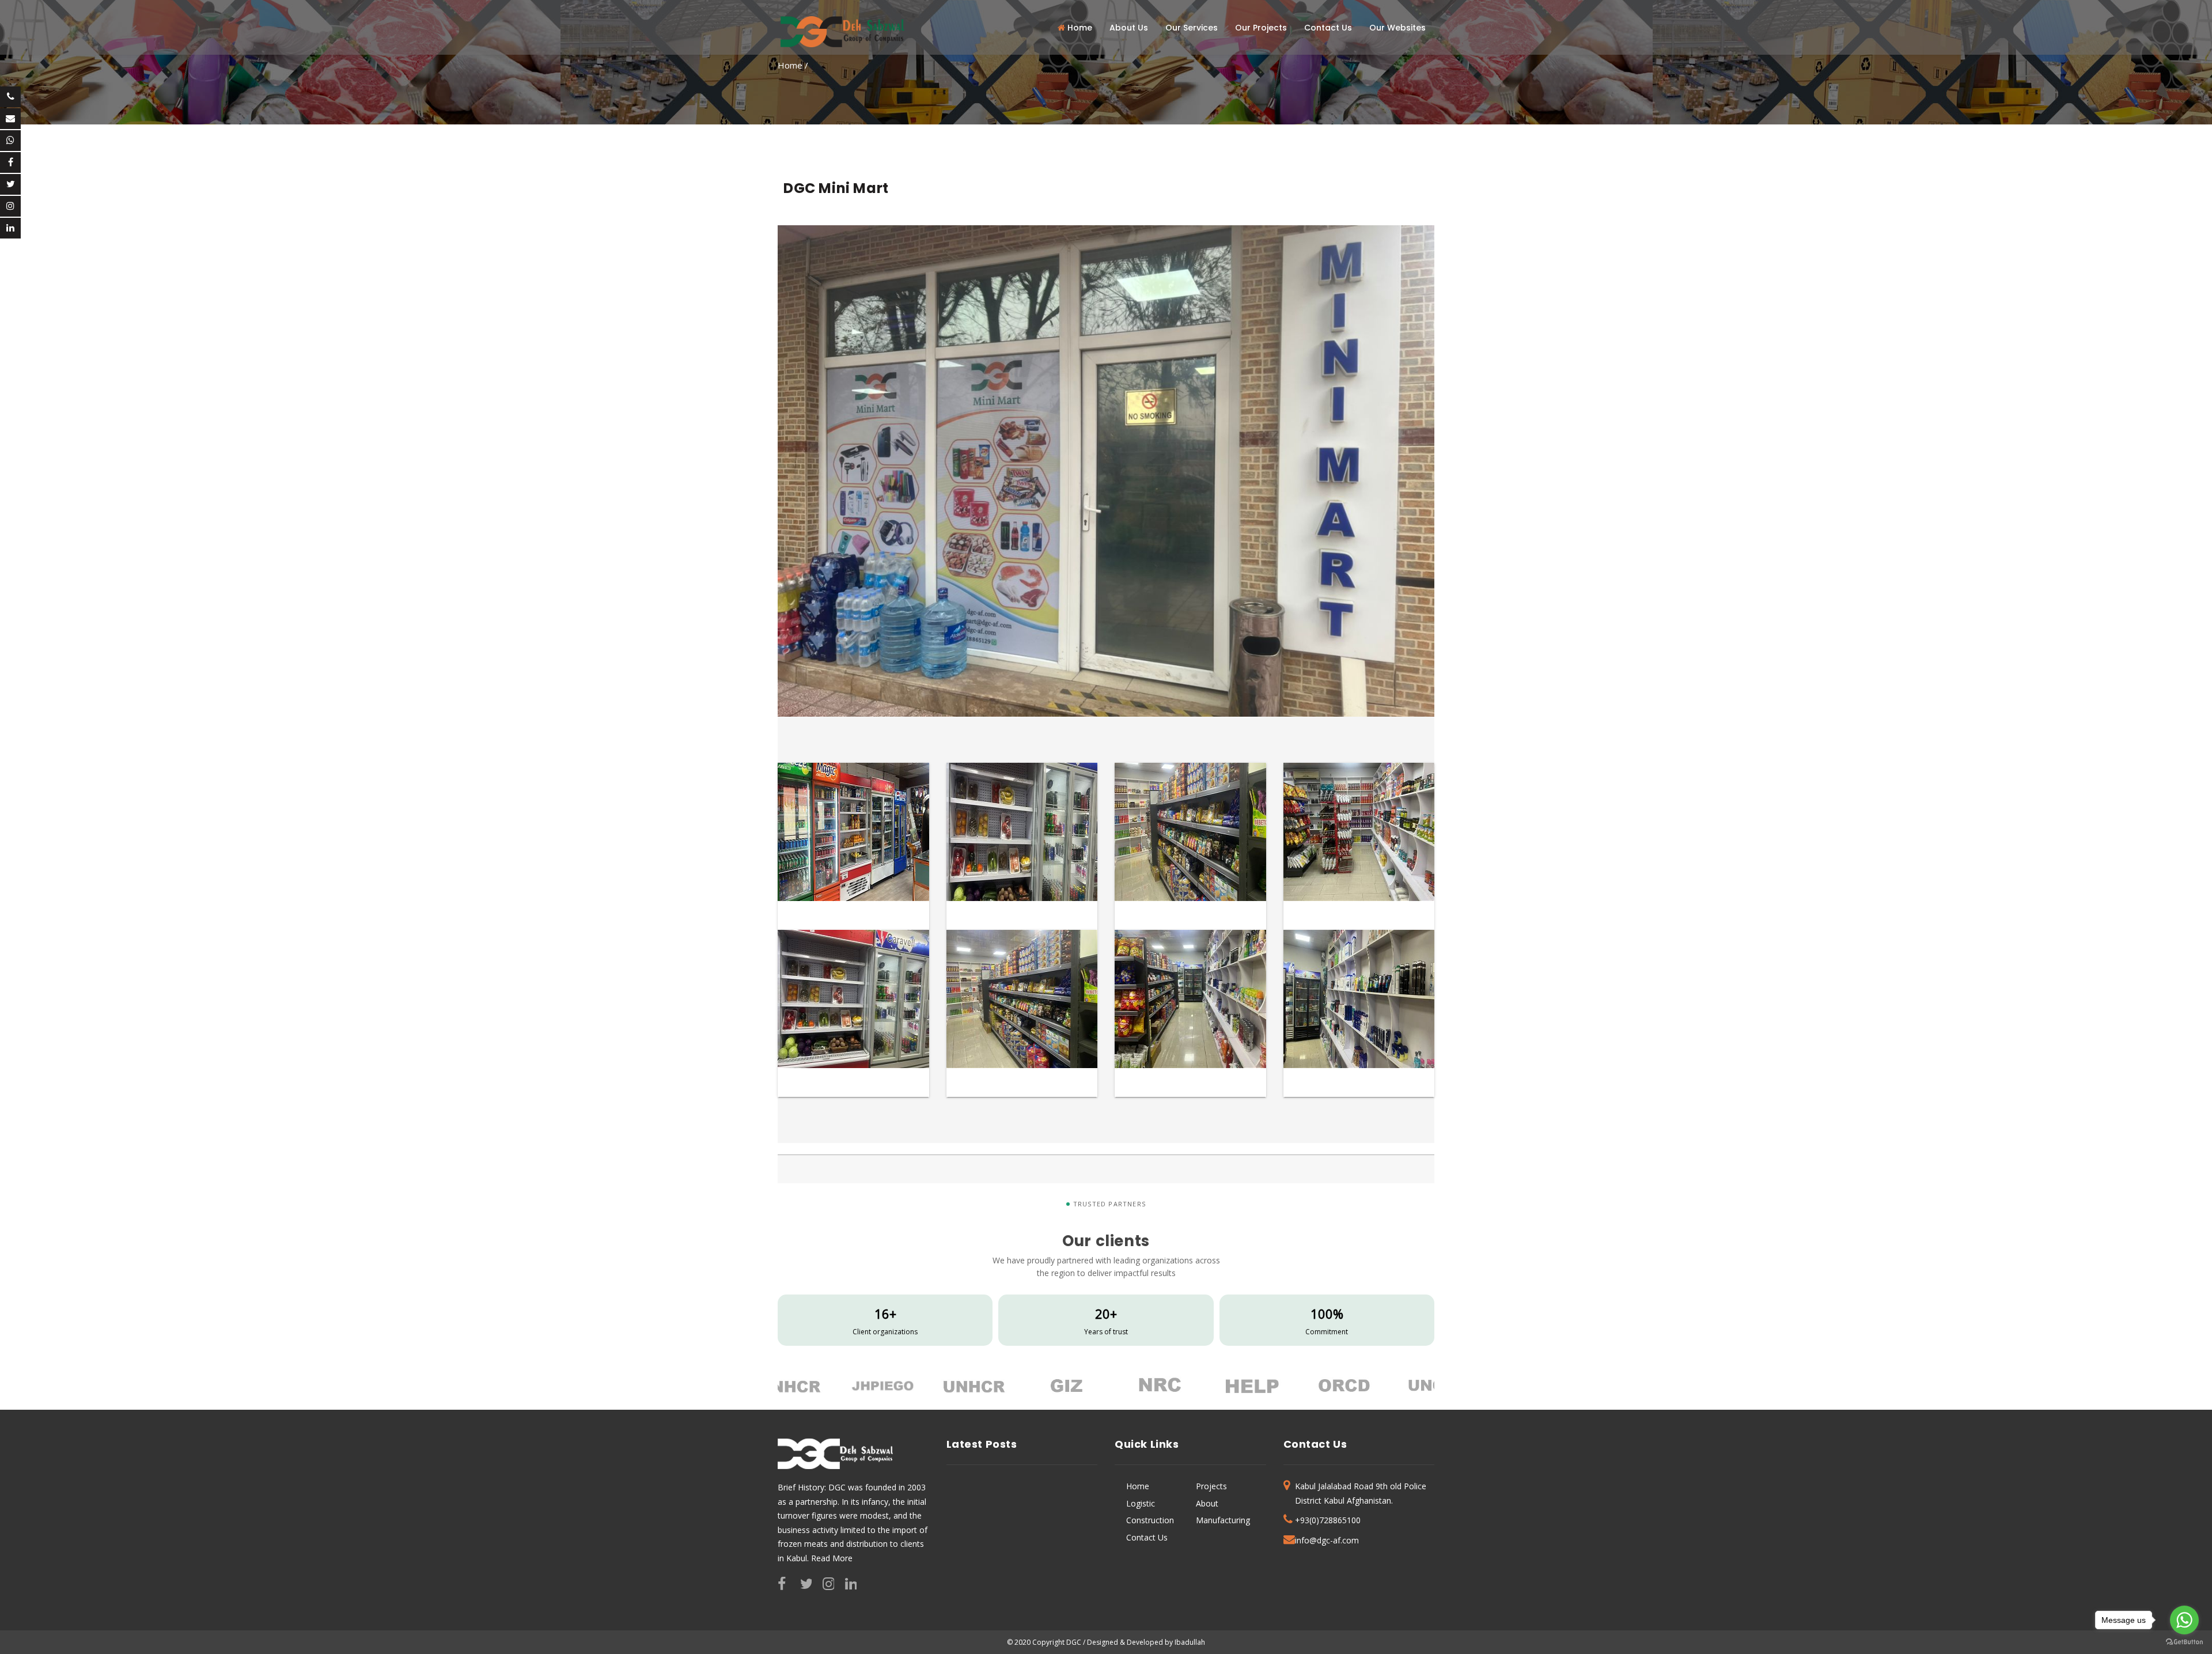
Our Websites (1397, 28)
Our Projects (1261, 28)
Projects (1211, 1486)
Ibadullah (1189, 1642)
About (1207, 1503)
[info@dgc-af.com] (10, 119)
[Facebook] (10, 162)
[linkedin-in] (10, 228)
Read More (832, 1558)
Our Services (1192, 28)
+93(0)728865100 (1328, 1520)
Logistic (1141, 1503)
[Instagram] (10, 206)
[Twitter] (10, 184)
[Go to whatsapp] (2184, 1620)
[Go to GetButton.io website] (2184, 1642)
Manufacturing (1223, 1520)
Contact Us (1328, 28)
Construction (1150, 1520)
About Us (1129, 28)
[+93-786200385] (10, 97)
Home (1079, 28)
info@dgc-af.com (1327, 1540)
